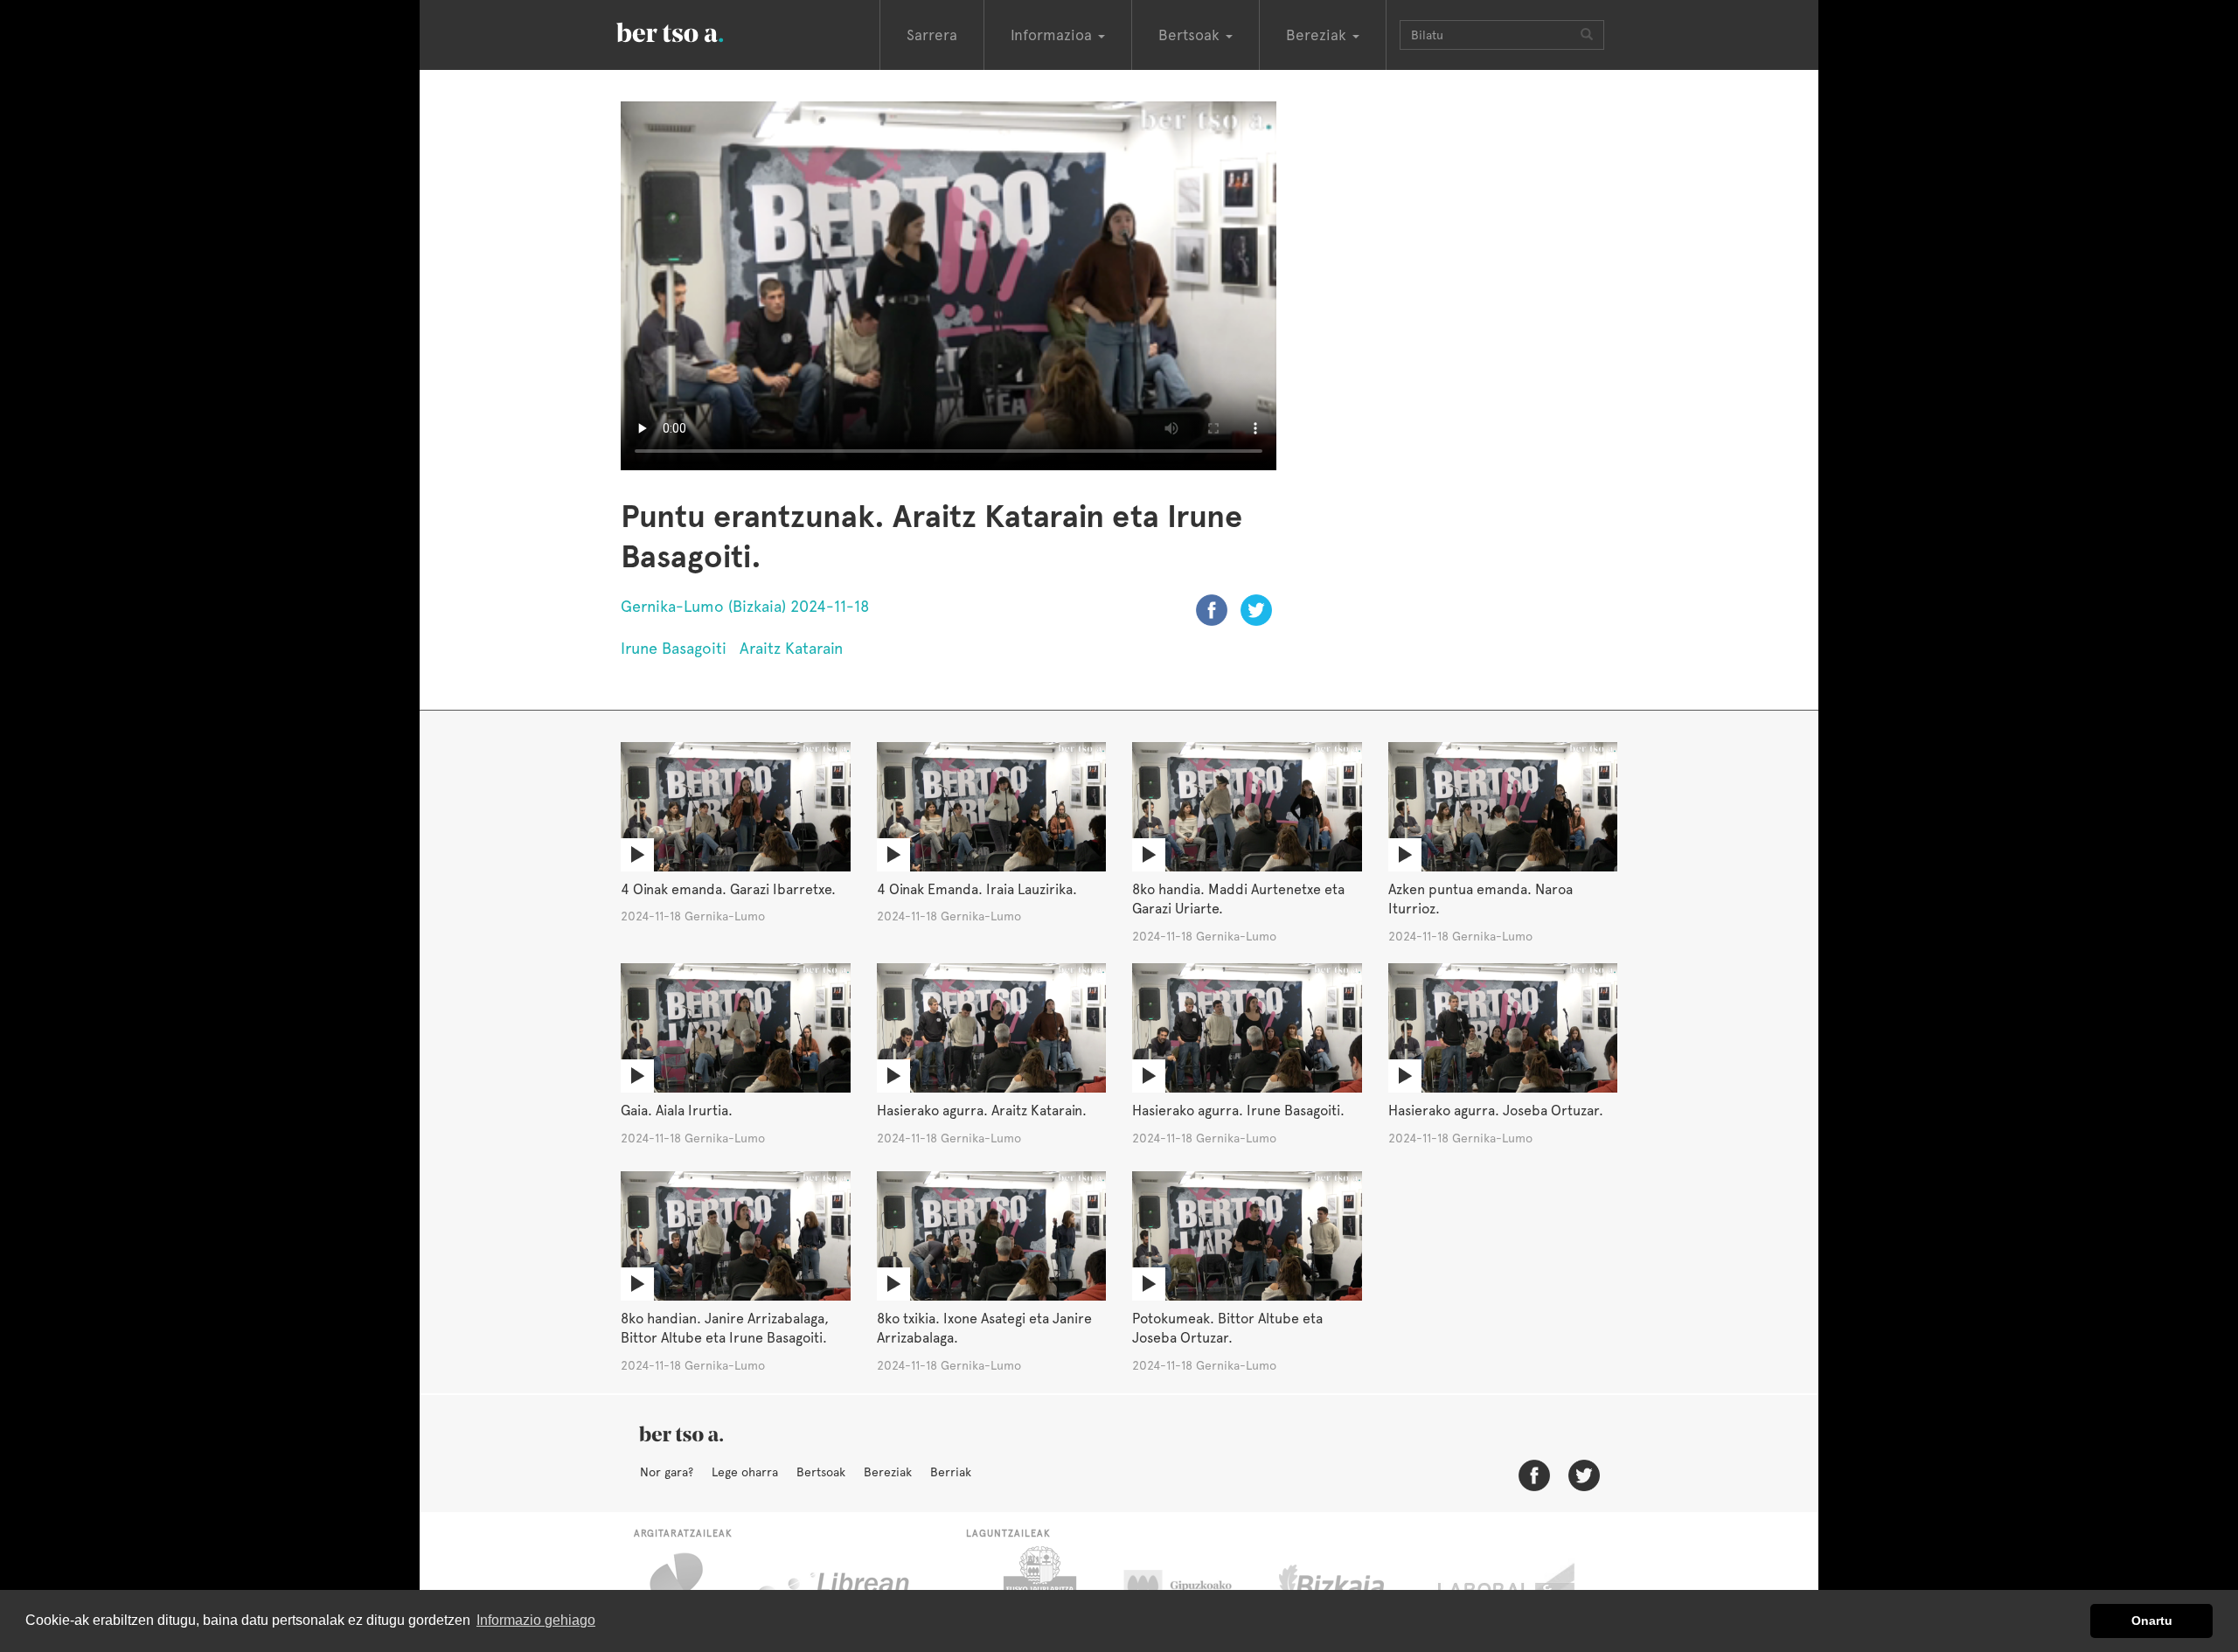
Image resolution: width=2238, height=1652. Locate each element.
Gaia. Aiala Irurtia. (677, 1111)
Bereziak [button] (1318, 35)
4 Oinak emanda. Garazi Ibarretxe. (728, 889)
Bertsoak (821, 1472)
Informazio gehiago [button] (536, 1620)
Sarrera (932, 35)
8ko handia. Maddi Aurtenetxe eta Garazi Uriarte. (1238, 899)
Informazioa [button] (1053, 35)
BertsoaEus (695, 31)
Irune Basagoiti (674, 648)
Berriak (951, 1472)
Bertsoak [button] (1191, 35)
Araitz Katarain (791, 648)
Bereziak (888, 1472)
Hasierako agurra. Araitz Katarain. (982, 1111)
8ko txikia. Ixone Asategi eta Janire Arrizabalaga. (984, 1329)
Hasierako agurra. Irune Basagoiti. (1238, 1111)
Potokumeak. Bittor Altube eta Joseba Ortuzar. (1227, 1329)
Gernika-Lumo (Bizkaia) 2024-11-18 (745, 606)
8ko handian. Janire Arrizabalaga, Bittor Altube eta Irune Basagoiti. (725, 1329)
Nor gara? (667, 1472)
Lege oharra (745, 1472)
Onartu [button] (2152, 1621)
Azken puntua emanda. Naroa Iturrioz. (1480, 899)
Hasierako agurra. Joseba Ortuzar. (1496, 1111)
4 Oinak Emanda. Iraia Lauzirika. (977, 889)
